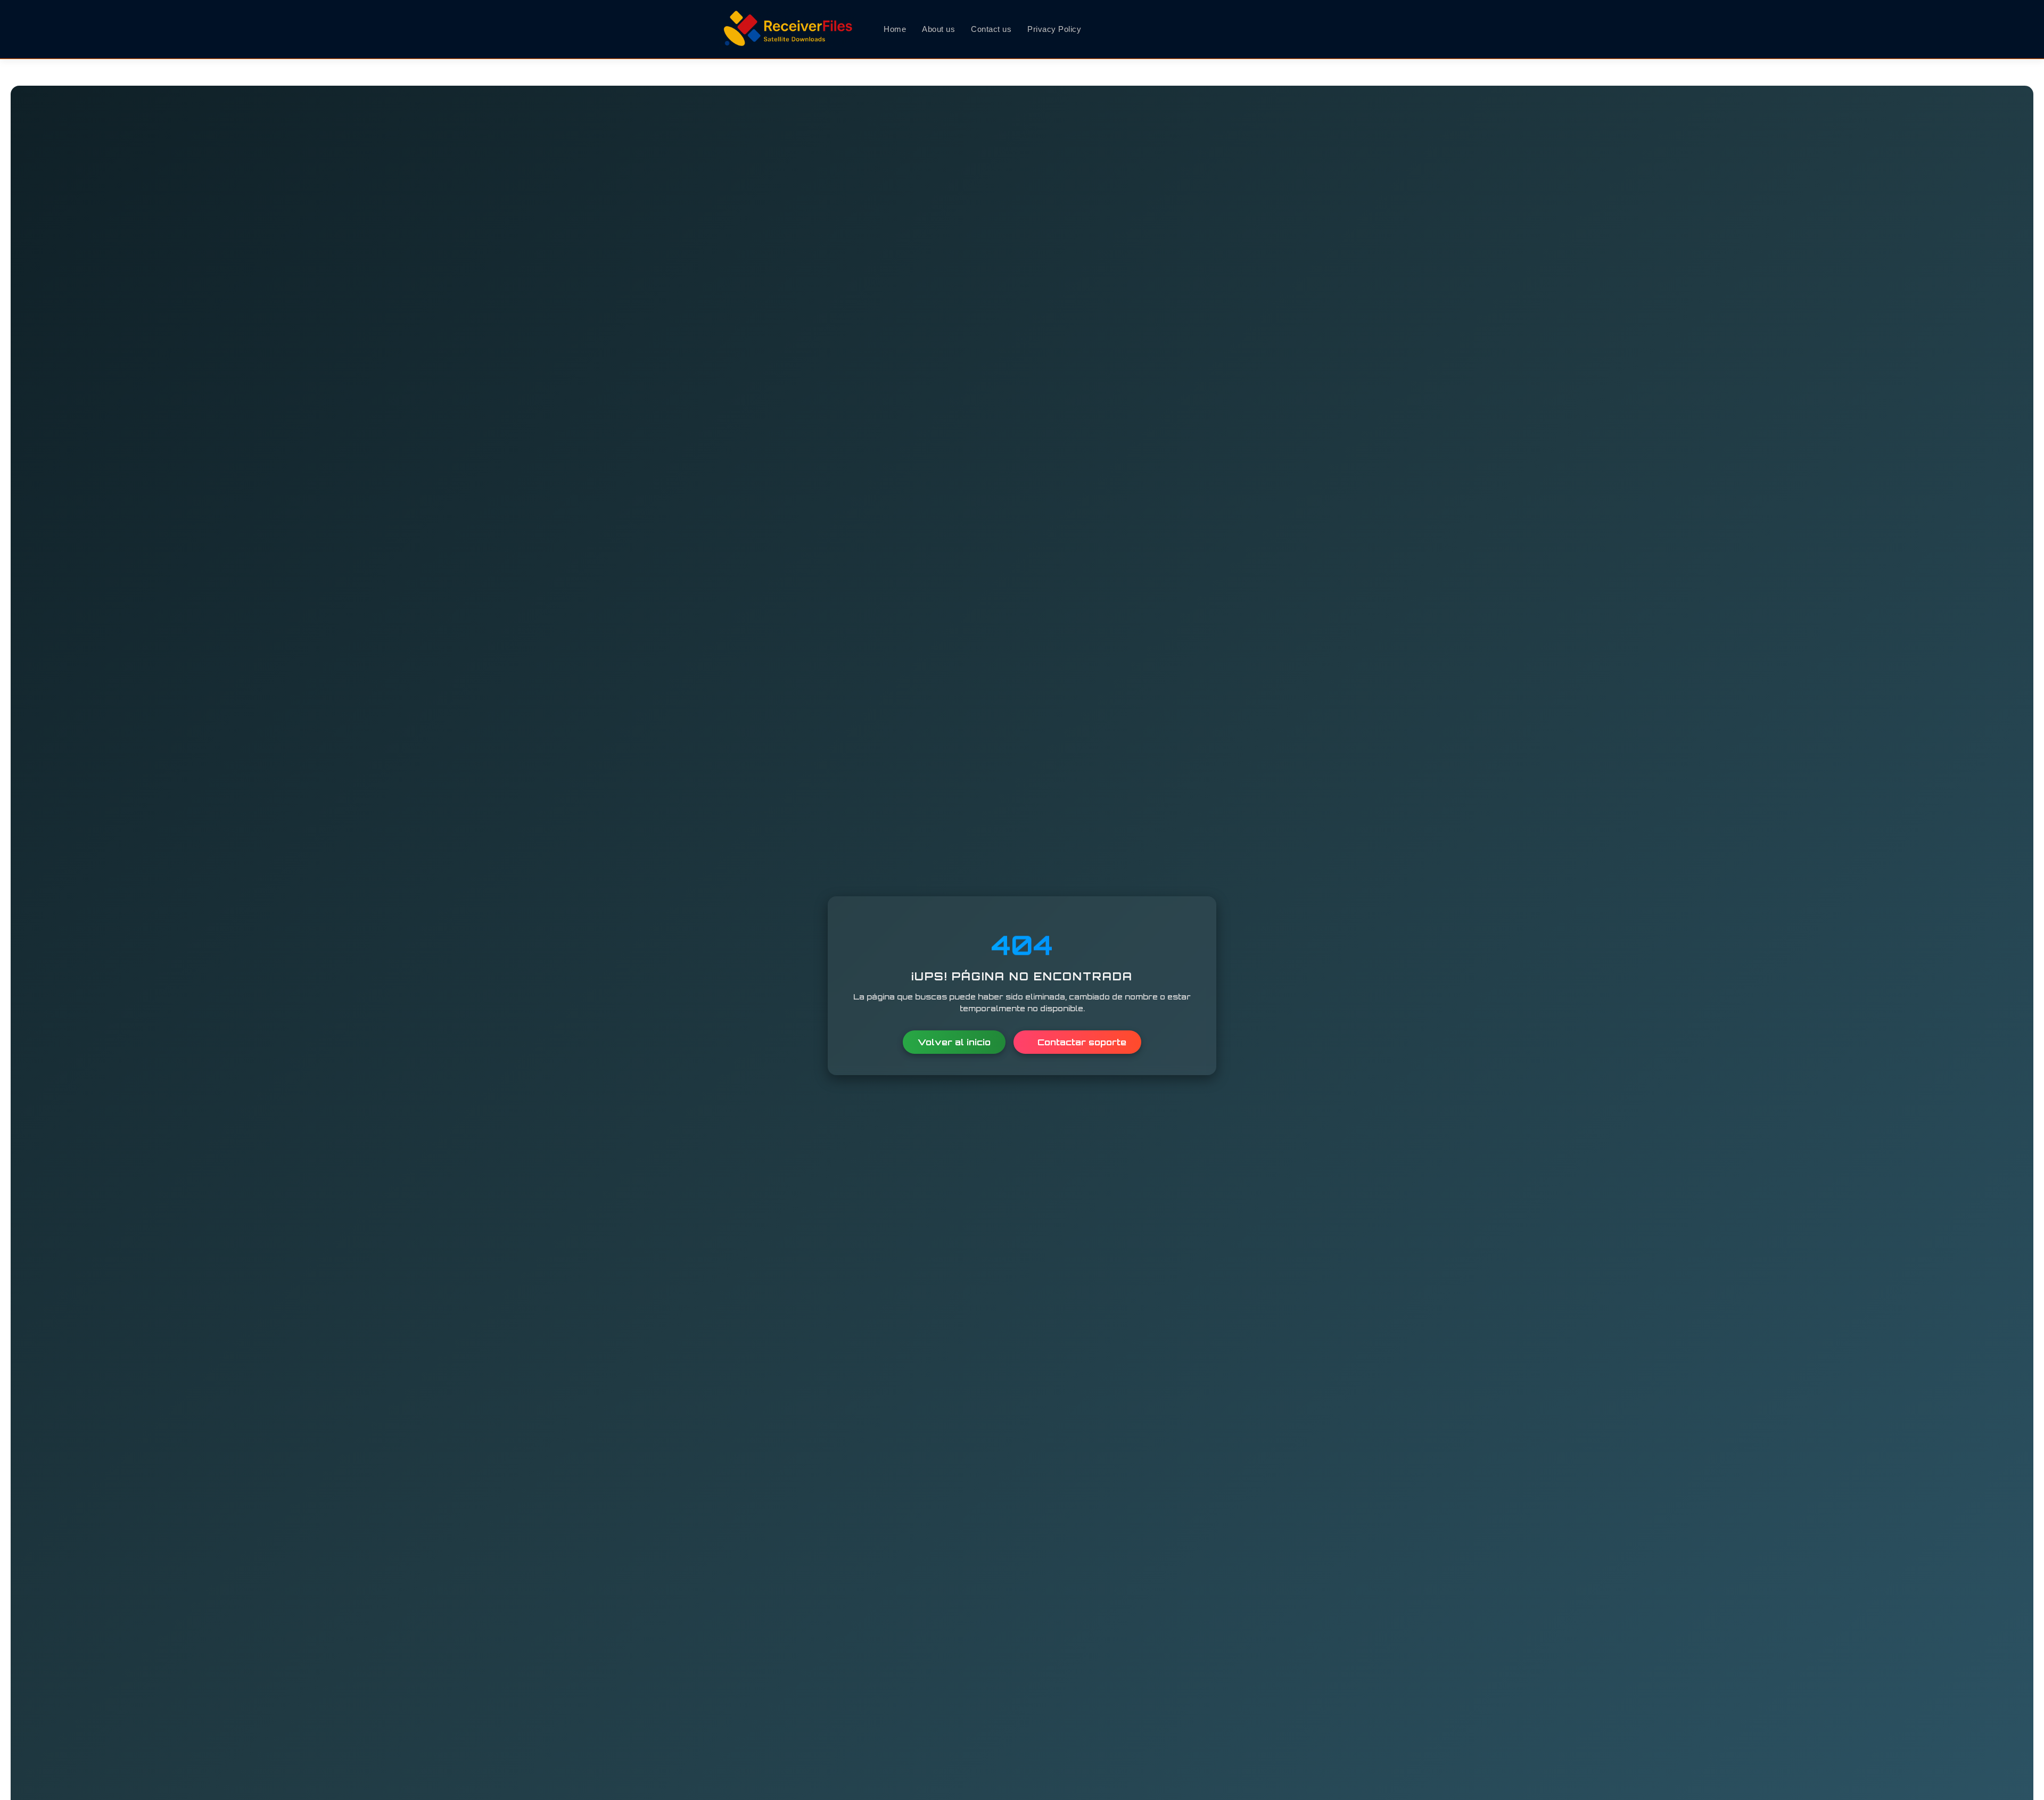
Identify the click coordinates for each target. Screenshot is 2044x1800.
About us (938, 29)
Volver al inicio (954, 1042)
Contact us (991, 29)
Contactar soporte (1081, 1042)
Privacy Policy (1054, 29)
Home (895, 29)
